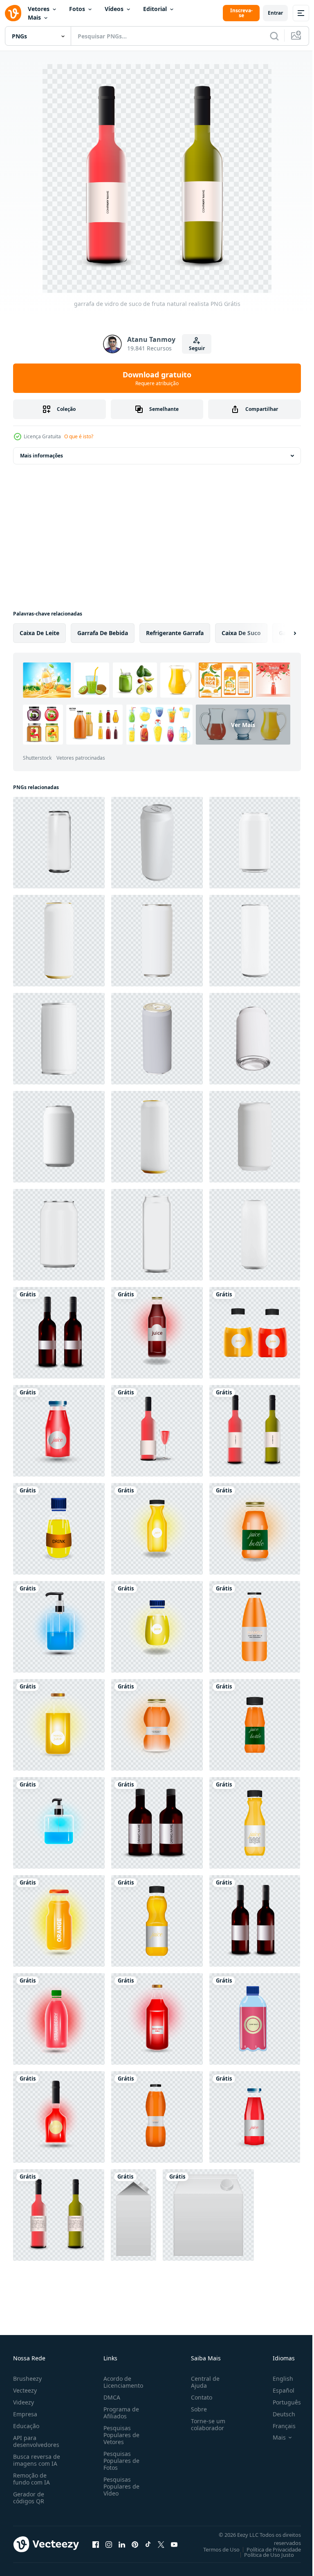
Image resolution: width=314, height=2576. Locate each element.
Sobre (196, 2409)
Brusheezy (27, 2379)
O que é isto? (79, 436)
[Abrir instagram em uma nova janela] (109, 2544)
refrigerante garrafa (175, 633)
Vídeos (114, 9)
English (277, 2379)
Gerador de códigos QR (29, 2498)
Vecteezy (25, 2390)
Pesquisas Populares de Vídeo (120, 2486)
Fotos (77, 9)
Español (277, 2390)
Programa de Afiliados (120, 2413)
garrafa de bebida (103, 633)
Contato (198, 2397)
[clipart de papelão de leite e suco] (133, 2215)
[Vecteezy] (13, 13)
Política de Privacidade (268, 2549)
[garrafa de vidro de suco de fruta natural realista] (59, 1333)
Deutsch (278, 2414)
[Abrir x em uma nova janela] (161, 2544)
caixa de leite (39, 633)
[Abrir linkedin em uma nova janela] (122, 2544)
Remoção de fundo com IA (31, 2479)
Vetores (39, 9)
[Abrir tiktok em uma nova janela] (148, 2544)
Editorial (155, 9)
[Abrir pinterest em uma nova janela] (135, 2544)
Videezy (24, 2402)
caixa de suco (241, 633)
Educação (26, 2426)
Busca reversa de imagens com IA (37, 2460)
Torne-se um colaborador (205, 2424)
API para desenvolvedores (36, 2441)
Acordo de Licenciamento (122, 2382)
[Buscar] (274, 36)
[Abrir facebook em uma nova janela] (96, 2544)
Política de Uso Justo (263, 2555)
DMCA (110, 2397)
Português (281, 2402)
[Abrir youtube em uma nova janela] (174, 2544)
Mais (34, 17)
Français (278, 2426)
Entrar (275, 13)
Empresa (25, 2414)
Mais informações (41, 456)
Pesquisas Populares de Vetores (120, 2435)
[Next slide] (282, 633)
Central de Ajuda (202, 2382)
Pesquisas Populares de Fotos (120, 2461)
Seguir (197, 348)
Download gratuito (157, 378)
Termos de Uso (215, 2549)
